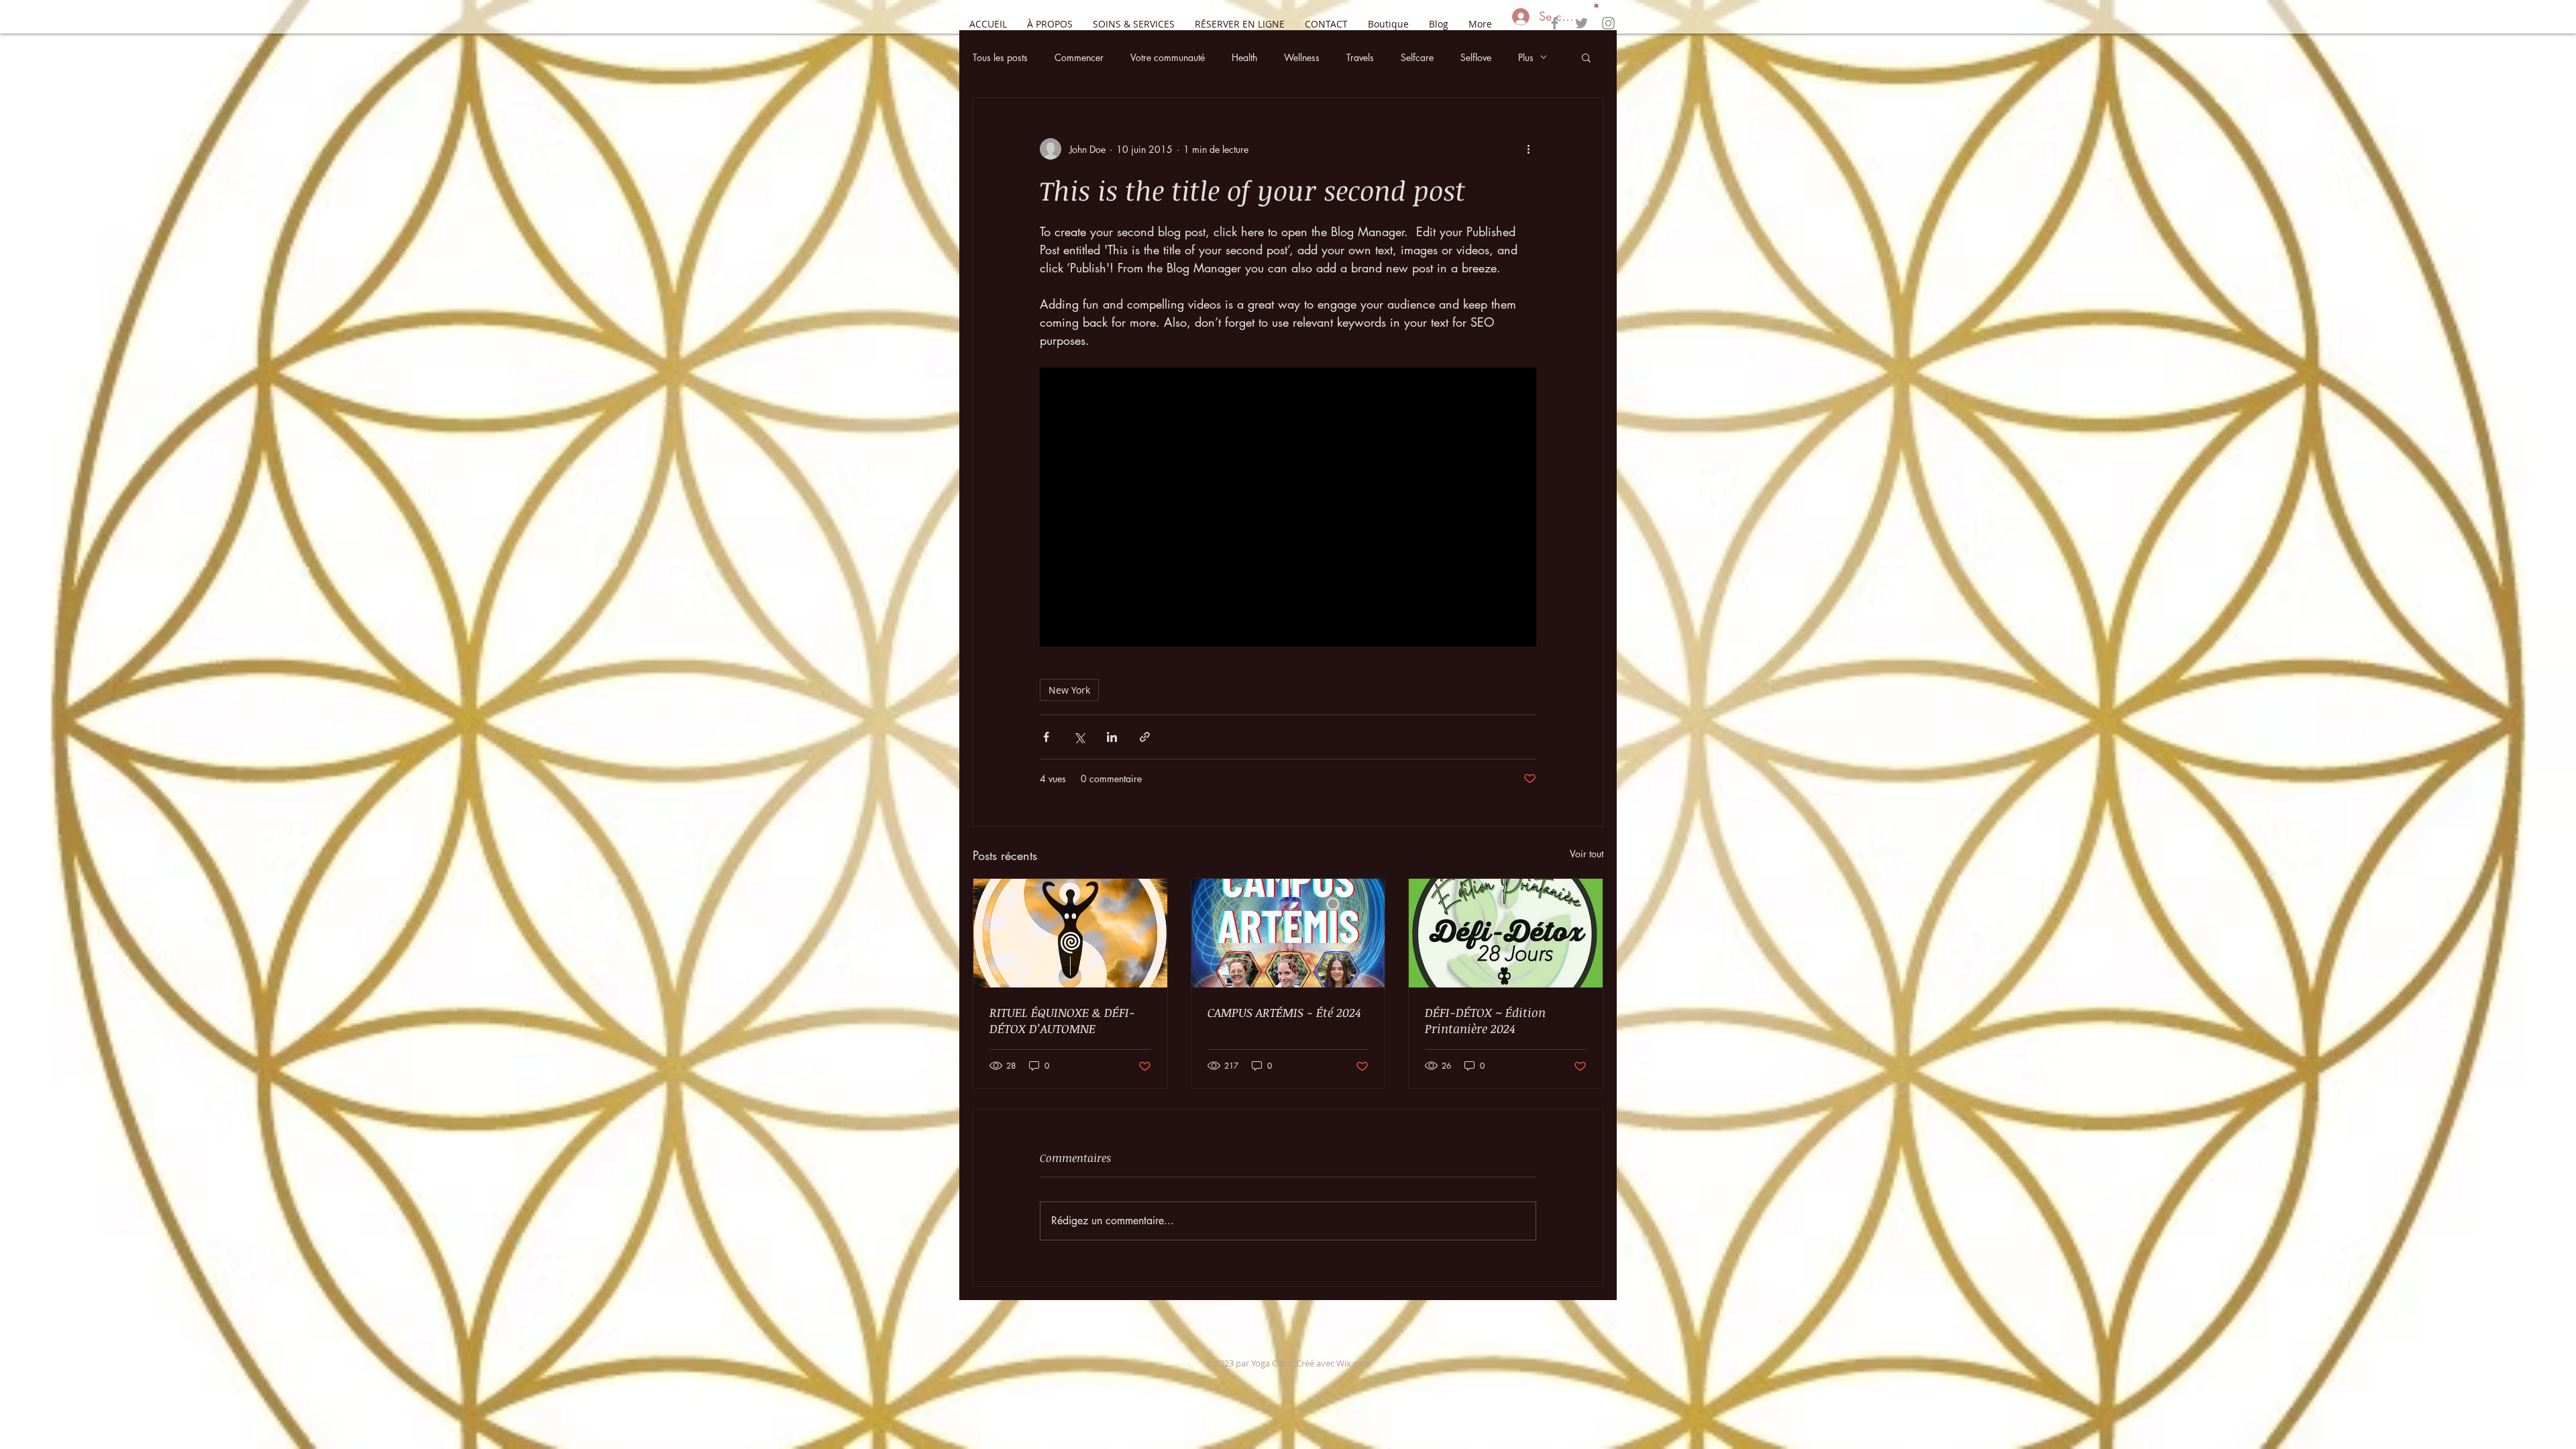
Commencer (1079, 57)
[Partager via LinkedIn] (1112, 737)
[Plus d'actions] (1528, 149)
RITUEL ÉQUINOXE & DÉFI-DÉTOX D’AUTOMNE (1062, 1020)
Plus (1526, 57)
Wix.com (1353, 1363)
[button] (1596, 5)
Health (1244, 57)
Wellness (1302, 57)
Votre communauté (1168, 57)
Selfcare (1417, 57)
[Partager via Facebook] (1046, 737)
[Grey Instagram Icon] (1608, 23)
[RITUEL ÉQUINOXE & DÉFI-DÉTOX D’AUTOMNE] (1070, 933)
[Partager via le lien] (1145, 737)
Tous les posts (1000, 57)
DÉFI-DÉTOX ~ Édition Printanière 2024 (1485, 1020)
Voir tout (1587, 854)
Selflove (1476, 57)
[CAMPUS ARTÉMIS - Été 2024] (1288, 933)
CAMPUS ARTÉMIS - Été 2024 (1284, 1012)
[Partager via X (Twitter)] (1079, 737)
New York (1069, 690)
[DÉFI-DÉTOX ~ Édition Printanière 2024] (1506, 933)
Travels (1360, 57)
